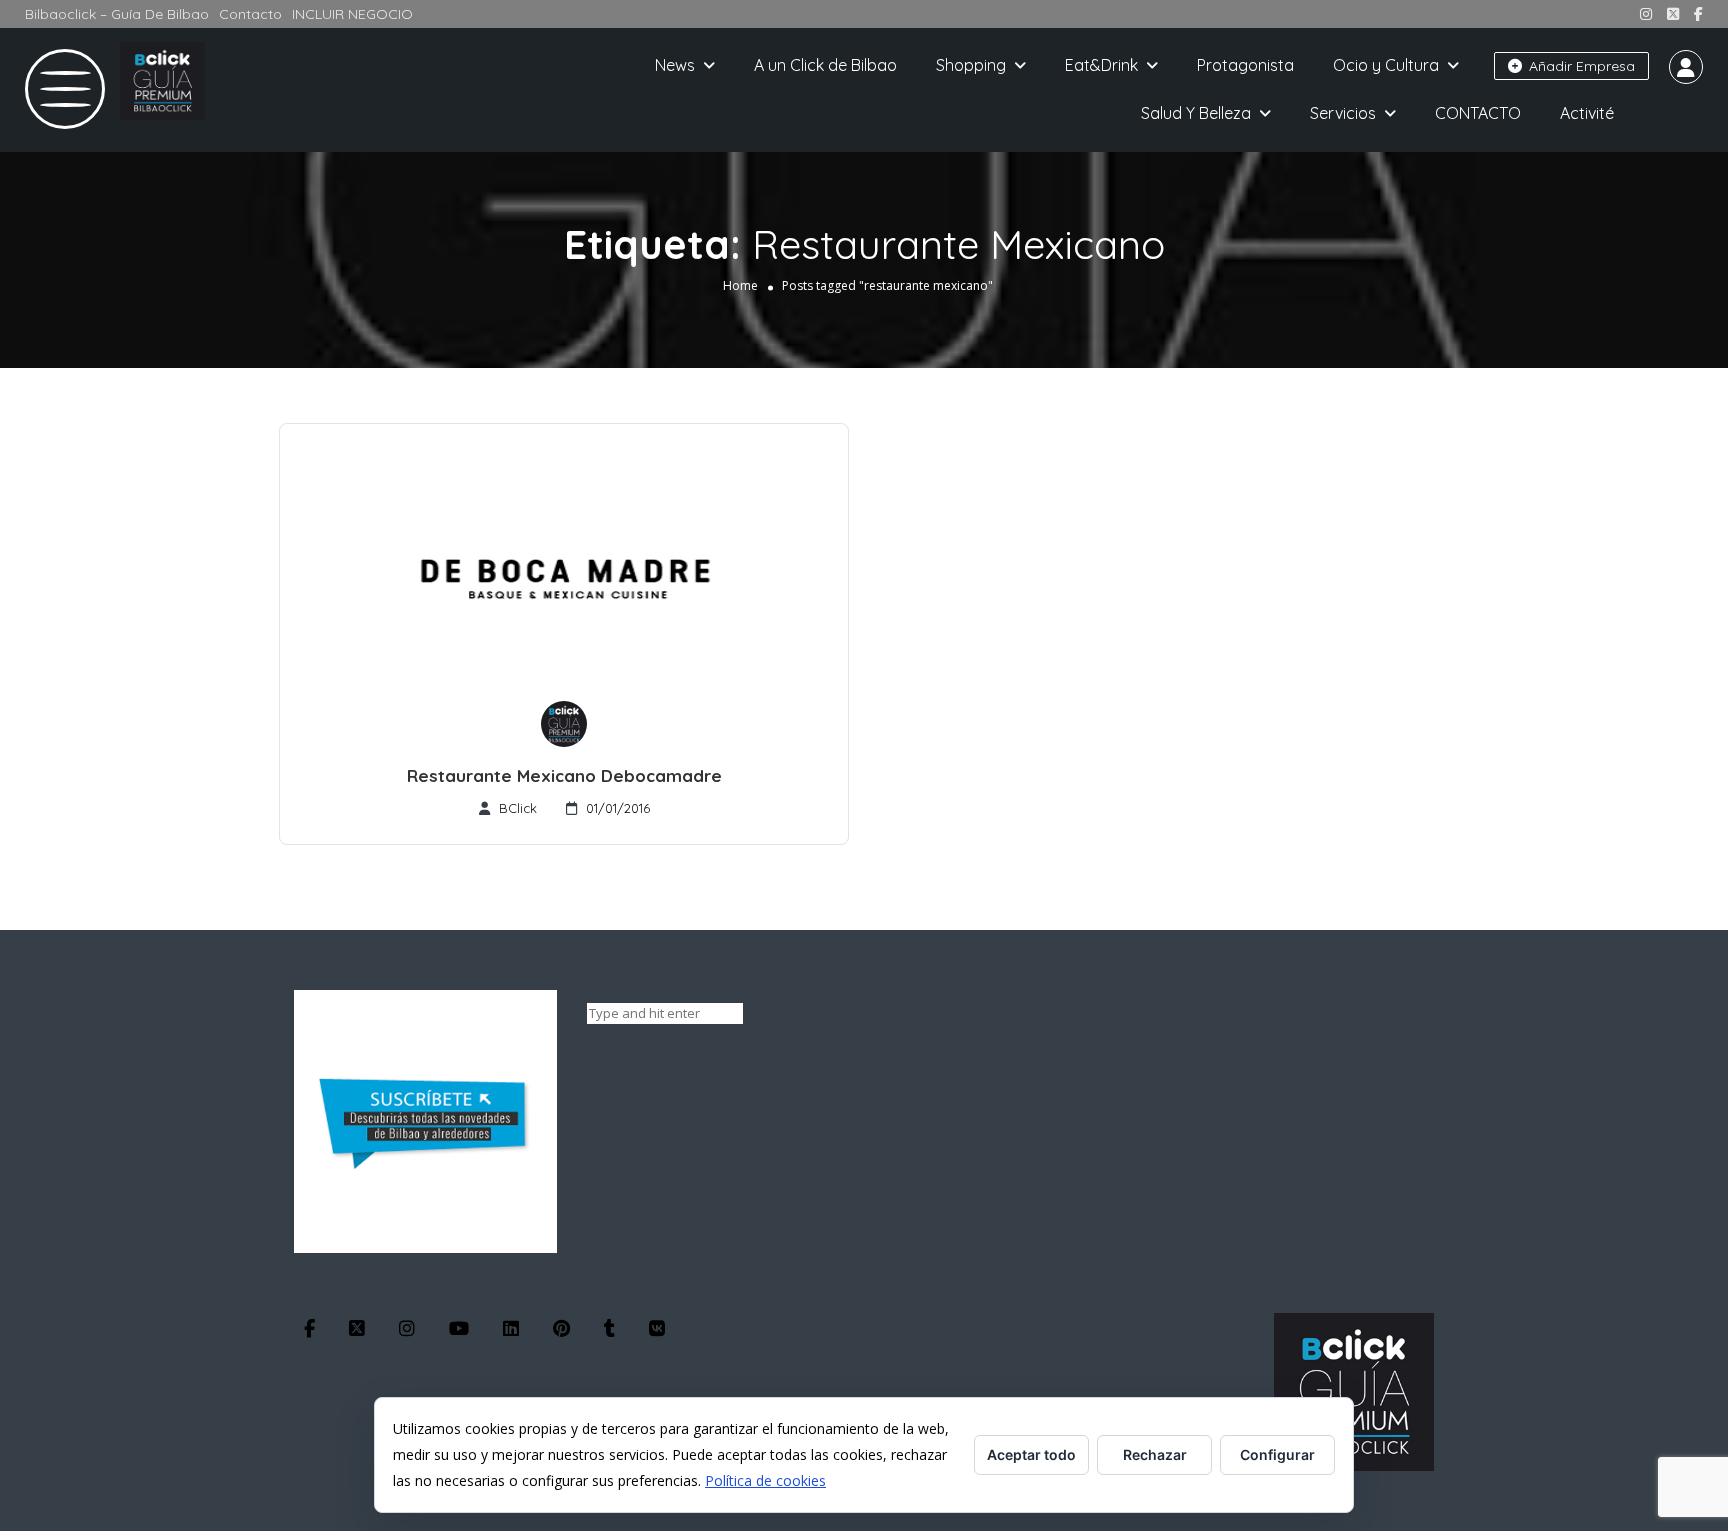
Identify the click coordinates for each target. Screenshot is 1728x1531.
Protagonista (1245, 65)
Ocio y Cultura (1386, 65)
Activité (1587, 113)
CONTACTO (1478, 113)
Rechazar (1155, 1454)
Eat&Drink (1101, 65)
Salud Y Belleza (1196, 113)
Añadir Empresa (1580, 66)
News (675, 65)
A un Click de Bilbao (825, 65)
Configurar (1277, 1454)
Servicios (1343, 113)
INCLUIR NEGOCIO (352, 14)
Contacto (250, 14)
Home (740, 285)
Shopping (971, 65)
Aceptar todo (1031, 1454)
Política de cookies (765, 1480)
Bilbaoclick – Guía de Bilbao (117, 14)
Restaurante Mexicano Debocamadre (564, 775)
